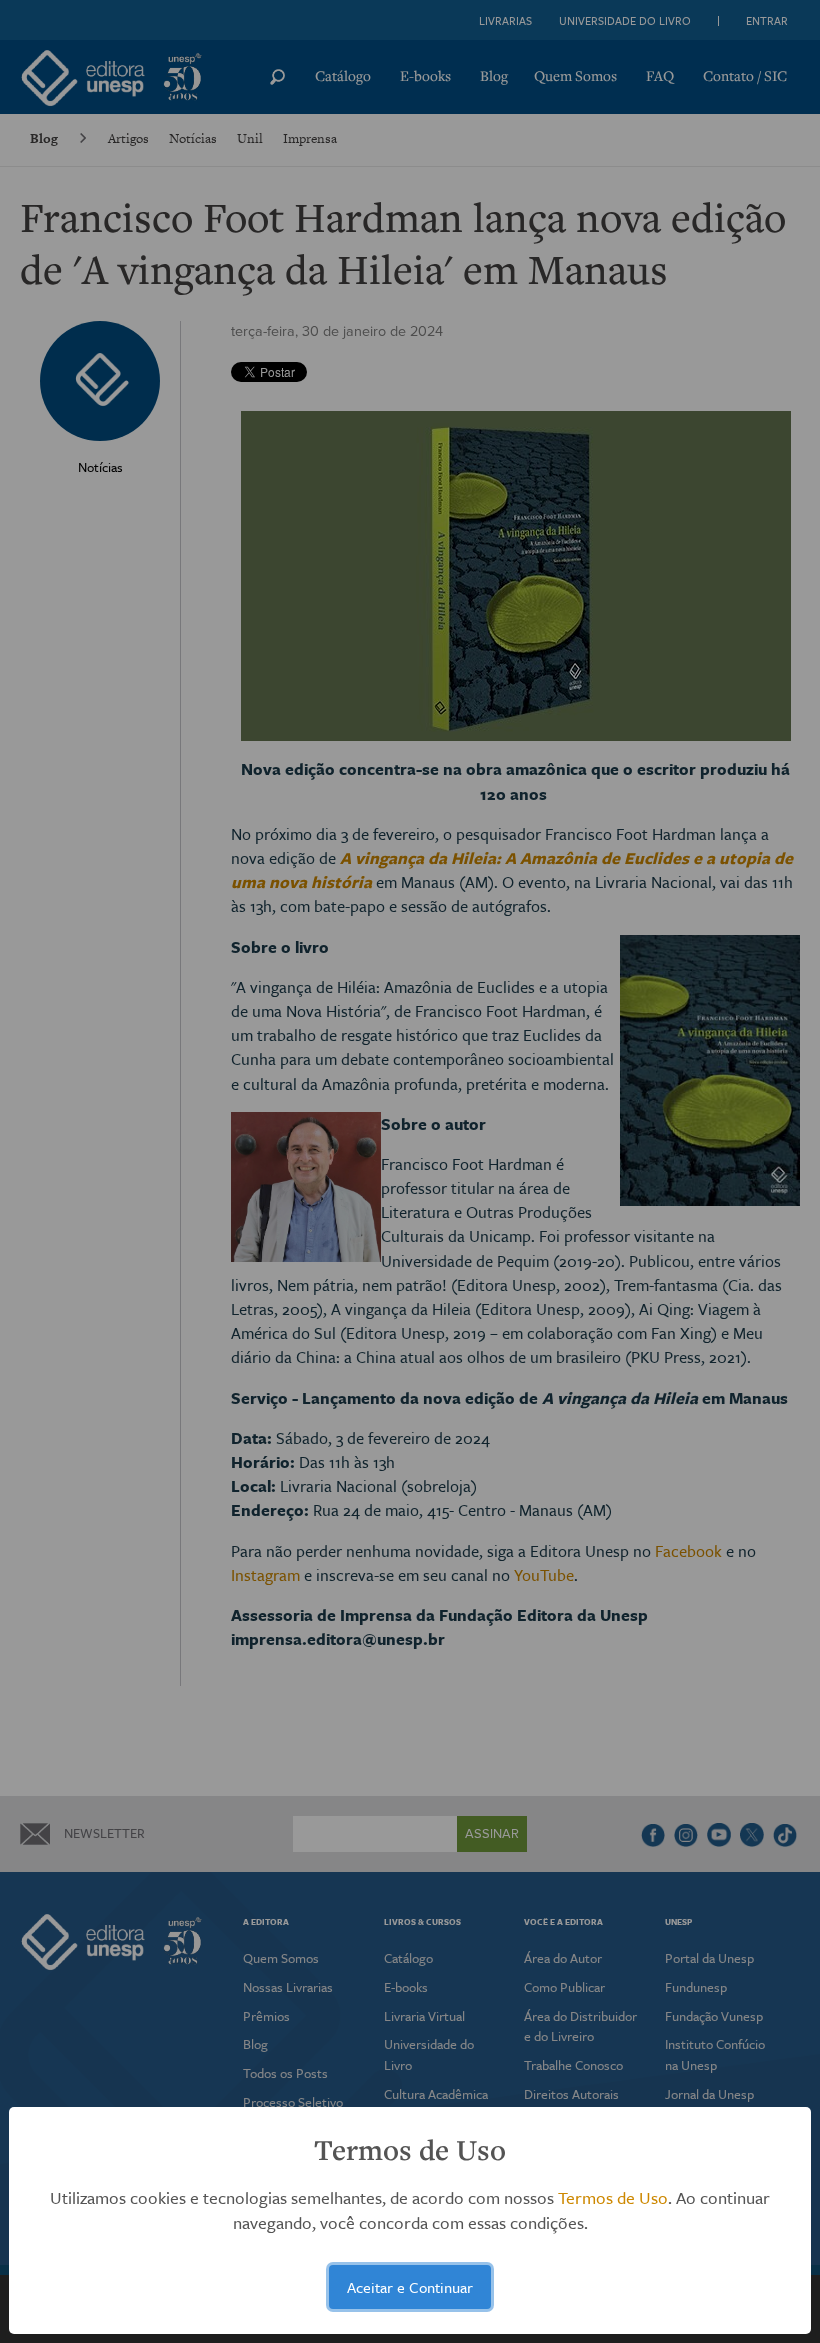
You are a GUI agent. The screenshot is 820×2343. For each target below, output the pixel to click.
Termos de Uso (613, 2197)
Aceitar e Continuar (410, 2287)
